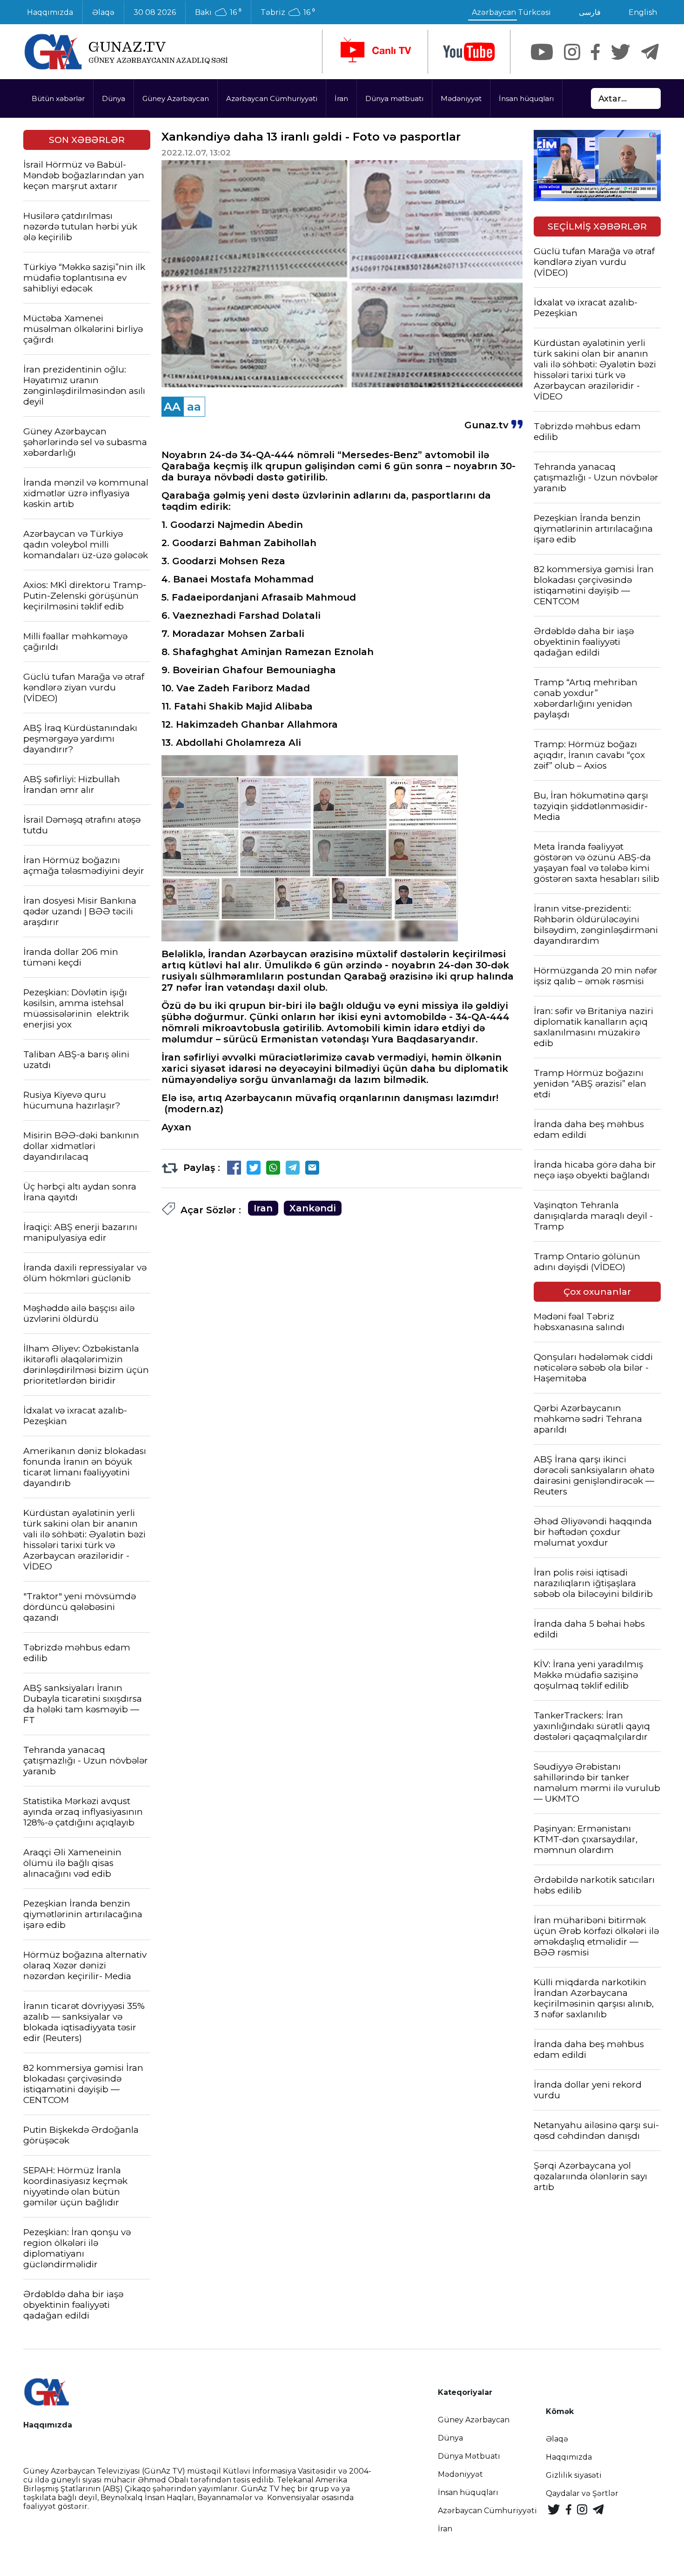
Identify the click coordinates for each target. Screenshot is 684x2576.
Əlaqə (103, 12)
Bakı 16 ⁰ (218, 13)
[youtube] (469, 52)
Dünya (114, 98)
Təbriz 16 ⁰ (288, 13)
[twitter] (620, 52)
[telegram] (650, 52)
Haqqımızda (50, 12)
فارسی (590, 12)
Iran (263, 1208)
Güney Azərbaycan (176, 98)
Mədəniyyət (461, 98)
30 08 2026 (155, 12)
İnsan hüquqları (526, 98)
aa (194, 407)
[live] (375, 52)
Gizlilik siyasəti (574, 2475)
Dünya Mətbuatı (469, 2456)
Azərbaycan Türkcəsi (511, 12)
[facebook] (595, 52)
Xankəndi (313, 1208)
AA (172, 407)
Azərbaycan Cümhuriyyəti (272, 98)
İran (341, 98)
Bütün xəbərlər (58, 98)
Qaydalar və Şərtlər (582, 2493)
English (643, 12)
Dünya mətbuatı (394, 98)
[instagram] (572, 52)
